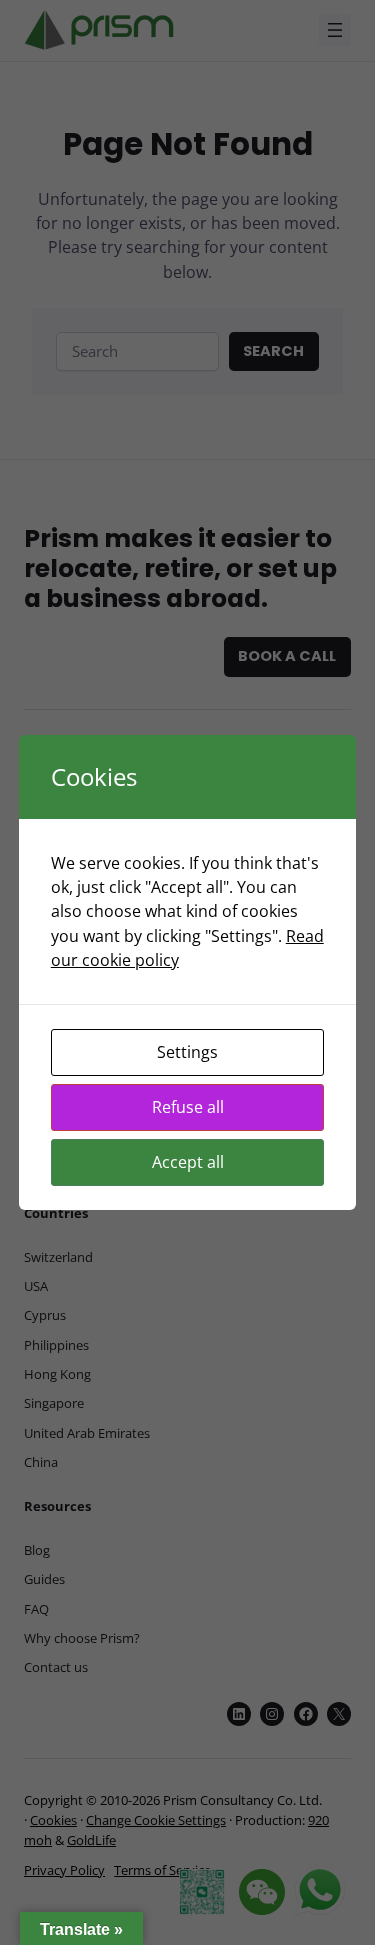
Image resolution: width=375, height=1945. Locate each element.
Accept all (188, 1162)
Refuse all (188, 1107)
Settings (187, 1052)
